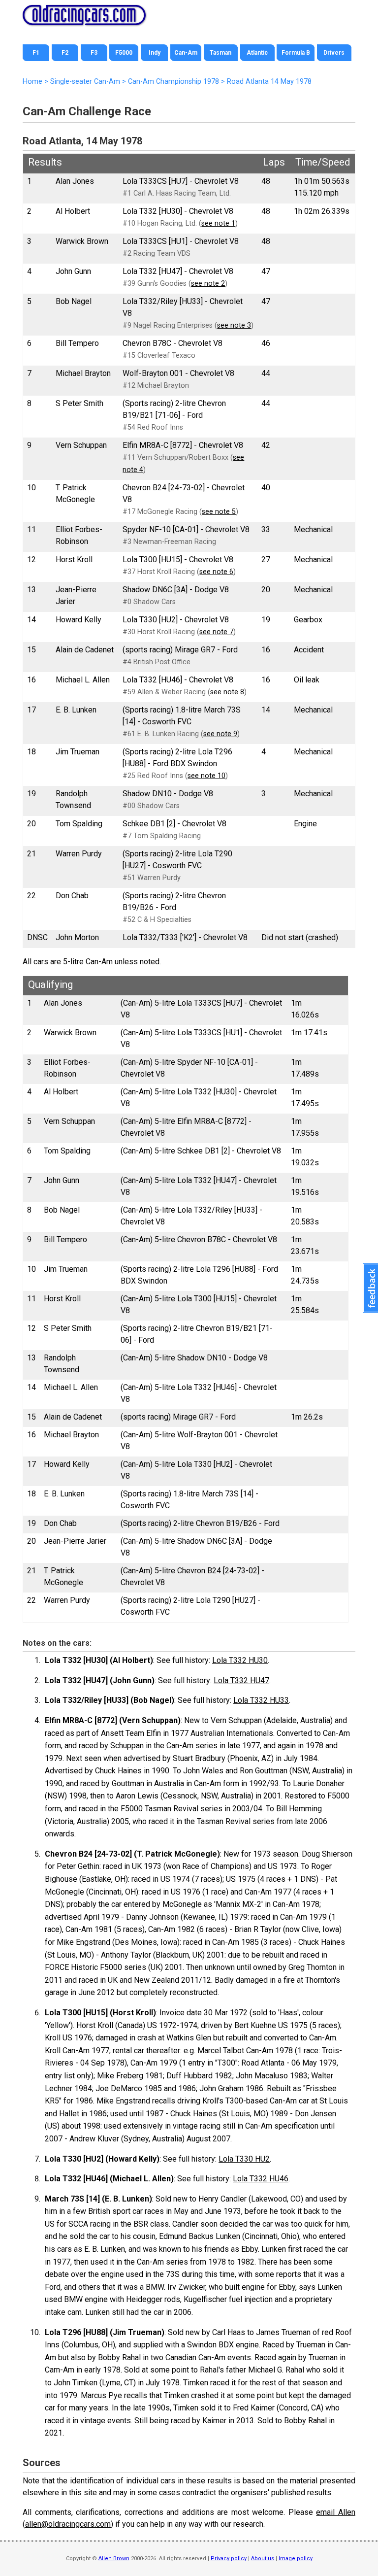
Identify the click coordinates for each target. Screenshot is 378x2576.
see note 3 (234, 325)
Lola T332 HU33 (261, 1700)
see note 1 (218, 223)
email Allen (336, 2512)
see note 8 (227, 692)
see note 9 (220, 734)
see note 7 (216, 632)
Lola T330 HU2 (244, 2159)
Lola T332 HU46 (261, 2179)
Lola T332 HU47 (241, 1680)
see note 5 (219, 512)
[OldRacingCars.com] (84, 20)
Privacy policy (229, 2559)
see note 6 (216, 572)
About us (263, 2559)
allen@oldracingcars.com (68, 2524)
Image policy (296, 2559)
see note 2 (208, 284)
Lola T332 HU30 (240, 1660)
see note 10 (206, 776)
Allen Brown (114, 2559)
